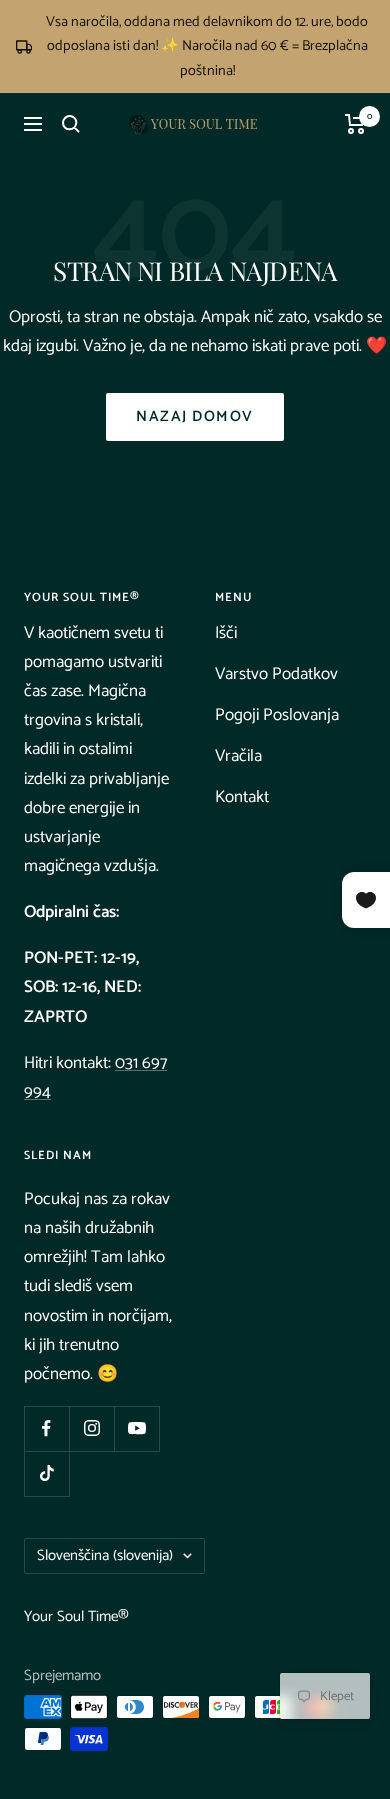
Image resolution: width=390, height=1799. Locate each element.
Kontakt (242, 797)
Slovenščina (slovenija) (105, 1555)
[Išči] (71, 124)
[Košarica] (355, 124)
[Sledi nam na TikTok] (46, 1473)
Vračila (238, 756)
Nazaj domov (195, 416)
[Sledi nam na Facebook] (46, 1428)
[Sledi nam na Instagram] (91, 1428)
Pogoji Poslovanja (277, 715)
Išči (226, 633)
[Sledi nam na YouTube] (136, 1428)
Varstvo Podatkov (276, 674)
